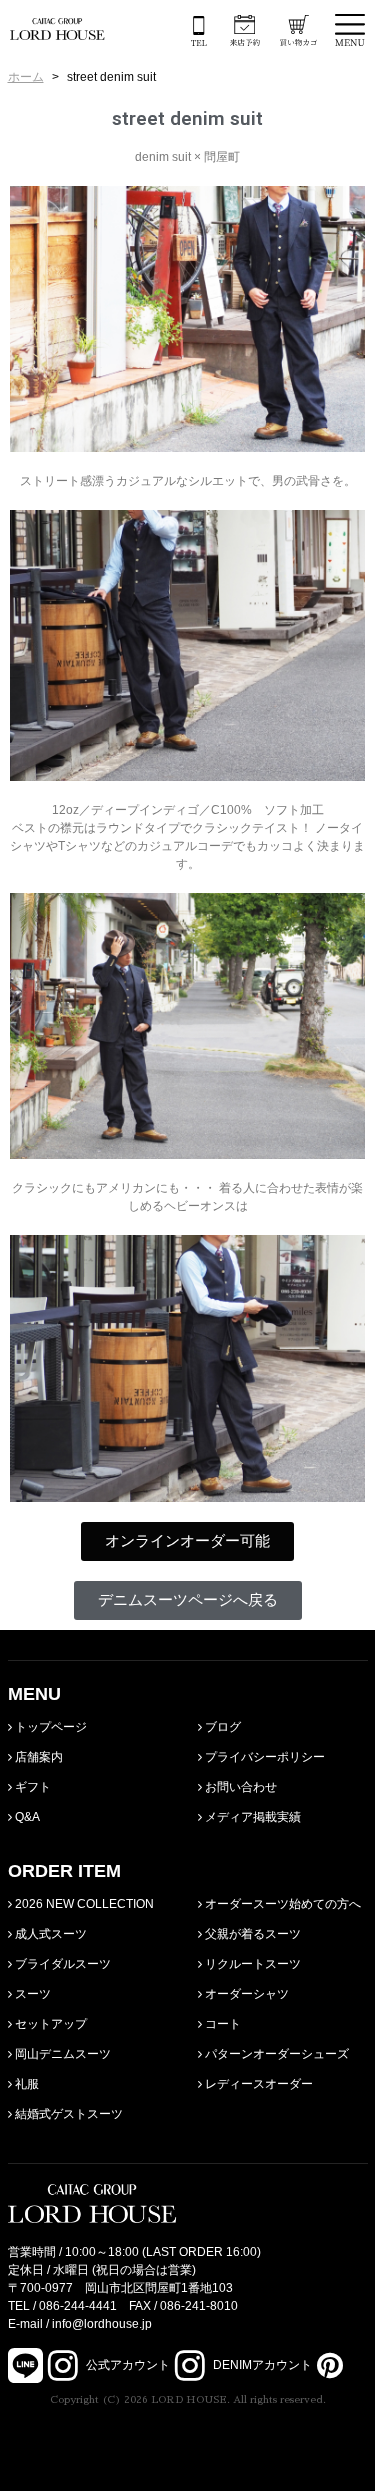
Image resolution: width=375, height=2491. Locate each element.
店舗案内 (37, 1757)
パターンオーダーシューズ (275, 2054)
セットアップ (49, 2024)
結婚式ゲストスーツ (67, 2114)
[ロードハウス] (57, 29)
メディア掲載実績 (251, 1817)
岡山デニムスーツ (61, 2054)
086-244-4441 (78, 2306)
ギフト (31, 1787)
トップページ (49, 1727)
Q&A (26, 1817)
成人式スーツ (49, 1934)
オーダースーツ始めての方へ (281, 1904)
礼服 (25, 2084)
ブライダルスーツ (61, 1964)
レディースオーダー (257, 2084)
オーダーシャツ (245, 1994)
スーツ (31, 1994)
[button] (187, 1541)
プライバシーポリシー (263, 1757)
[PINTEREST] (327, 2365)
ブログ (221, 1727)
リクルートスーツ (251, 1964)
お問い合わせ (239, 1787)
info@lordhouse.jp (102, 2324)
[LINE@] (25, 2365)
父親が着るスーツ (251, 1934)
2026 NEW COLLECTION (83, 1904)
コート (221, 2024)
